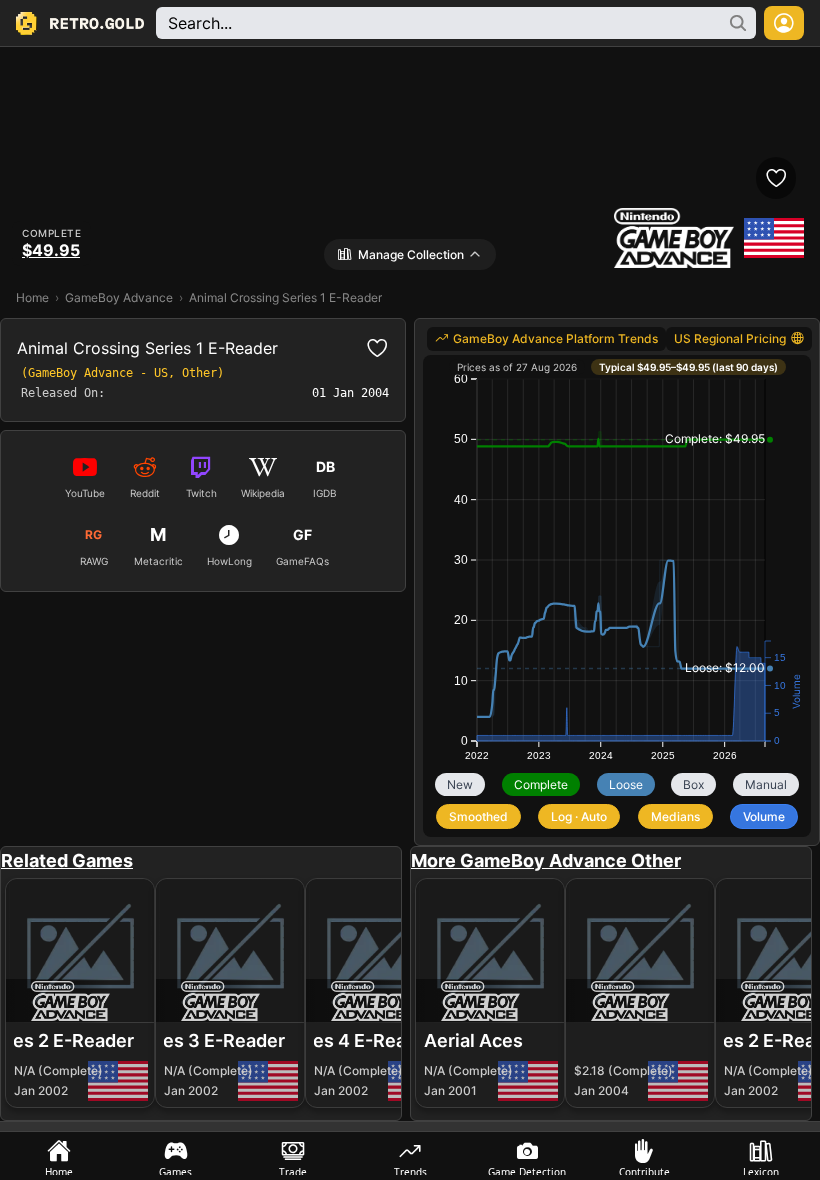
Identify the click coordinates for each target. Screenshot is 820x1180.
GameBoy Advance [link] (119, 297)
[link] (546, 339)
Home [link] (32, 297)
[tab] (58, 1156)
